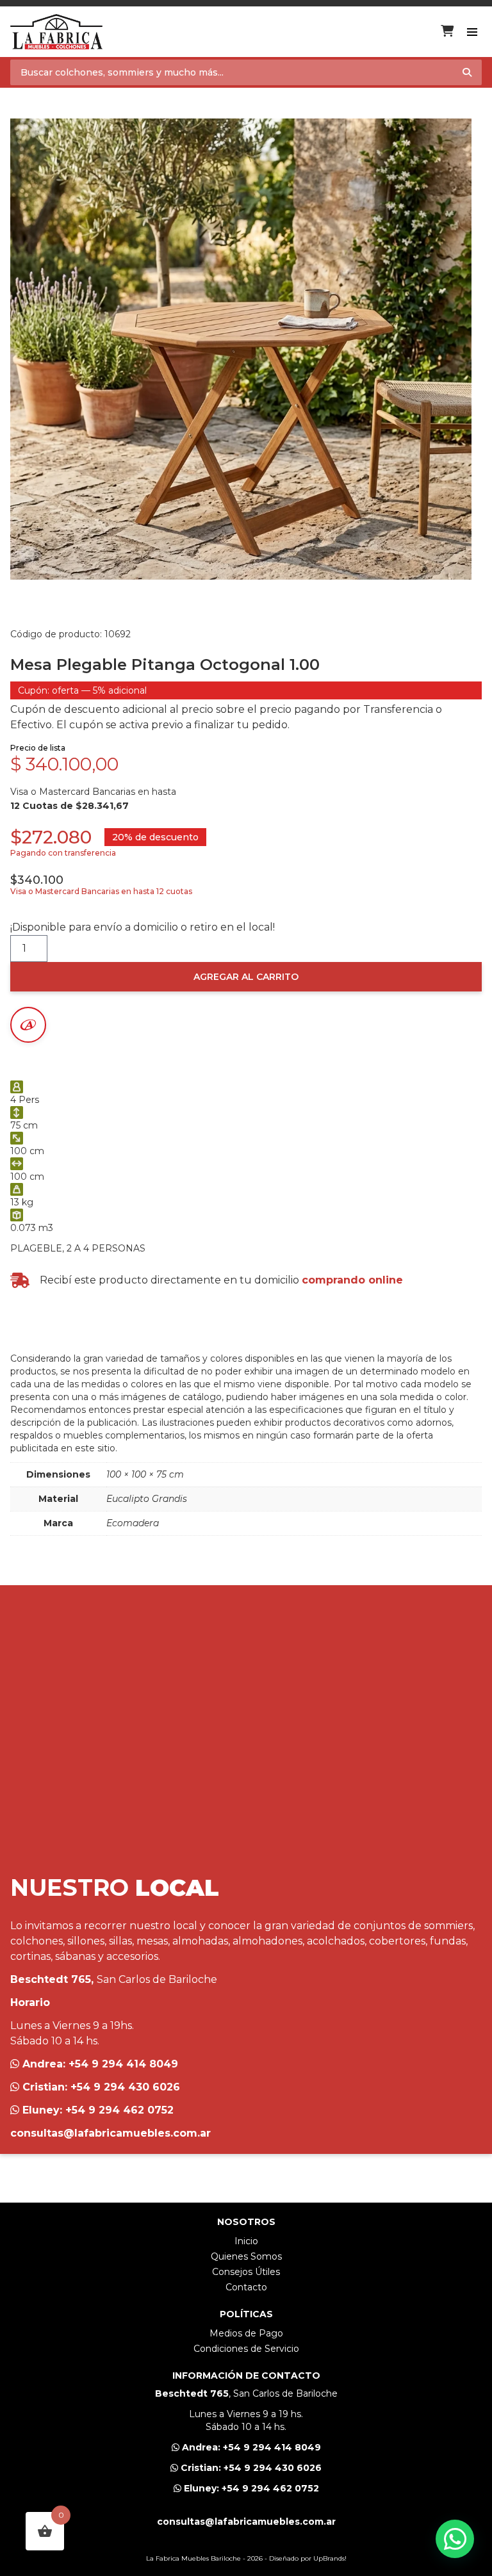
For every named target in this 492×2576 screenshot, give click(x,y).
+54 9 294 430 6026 (125, 2087)
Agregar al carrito (246, 977)
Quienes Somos (246, 2256)
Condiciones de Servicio (246, 2349)
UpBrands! (330, 2558)
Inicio (246, 2241)
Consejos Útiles (246, 2272)
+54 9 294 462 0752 (119, 2110)
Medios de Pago (246, 2333)
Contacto (246, 2287)
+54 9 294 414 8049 (123, 2064)
